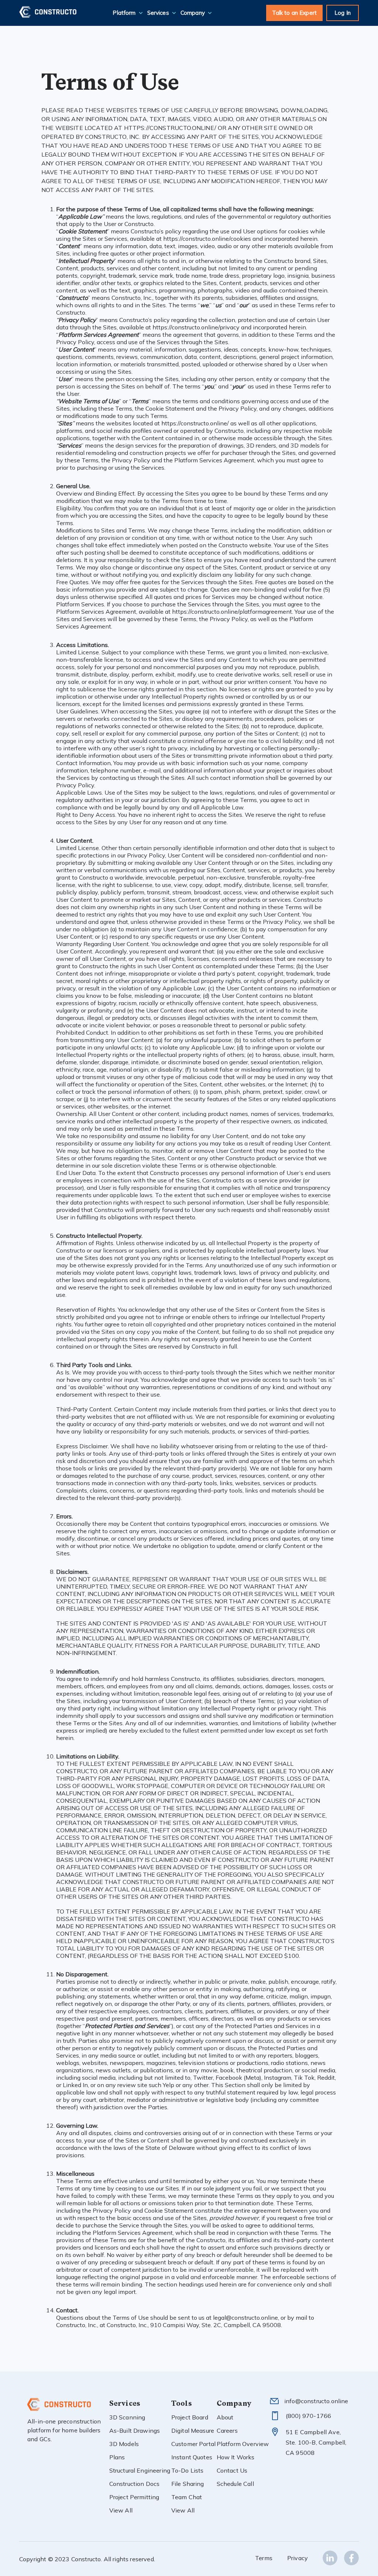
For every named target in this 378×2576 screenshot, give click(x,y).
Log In (343, 13)
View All (121, 2510)
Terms (264, 2558)
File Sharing (188, 2484)
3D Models (124, 2444)
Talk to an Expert (295, 13)
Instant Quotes (192, 2457)
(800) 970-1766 (308, 2416)
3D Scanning (127, 2417)
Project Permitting (134, 2497)
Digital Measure (193, 2431)
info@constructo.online (316, 2401)
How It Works (236, 2457)
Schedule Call (235, 2484)
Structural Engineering (140, 2470)
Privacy (298, 2558)
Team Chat (187, 2497)
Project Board (190, 2417)
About (225, 2417)
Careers (227, 2431)
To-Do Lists (188, 2470)
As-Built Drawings (135, 2431)
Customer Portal (193, 2444)
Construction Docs (135, 2484)
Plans (117, 2457)
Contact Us (232, 2470)
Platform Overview (243, 2444)
